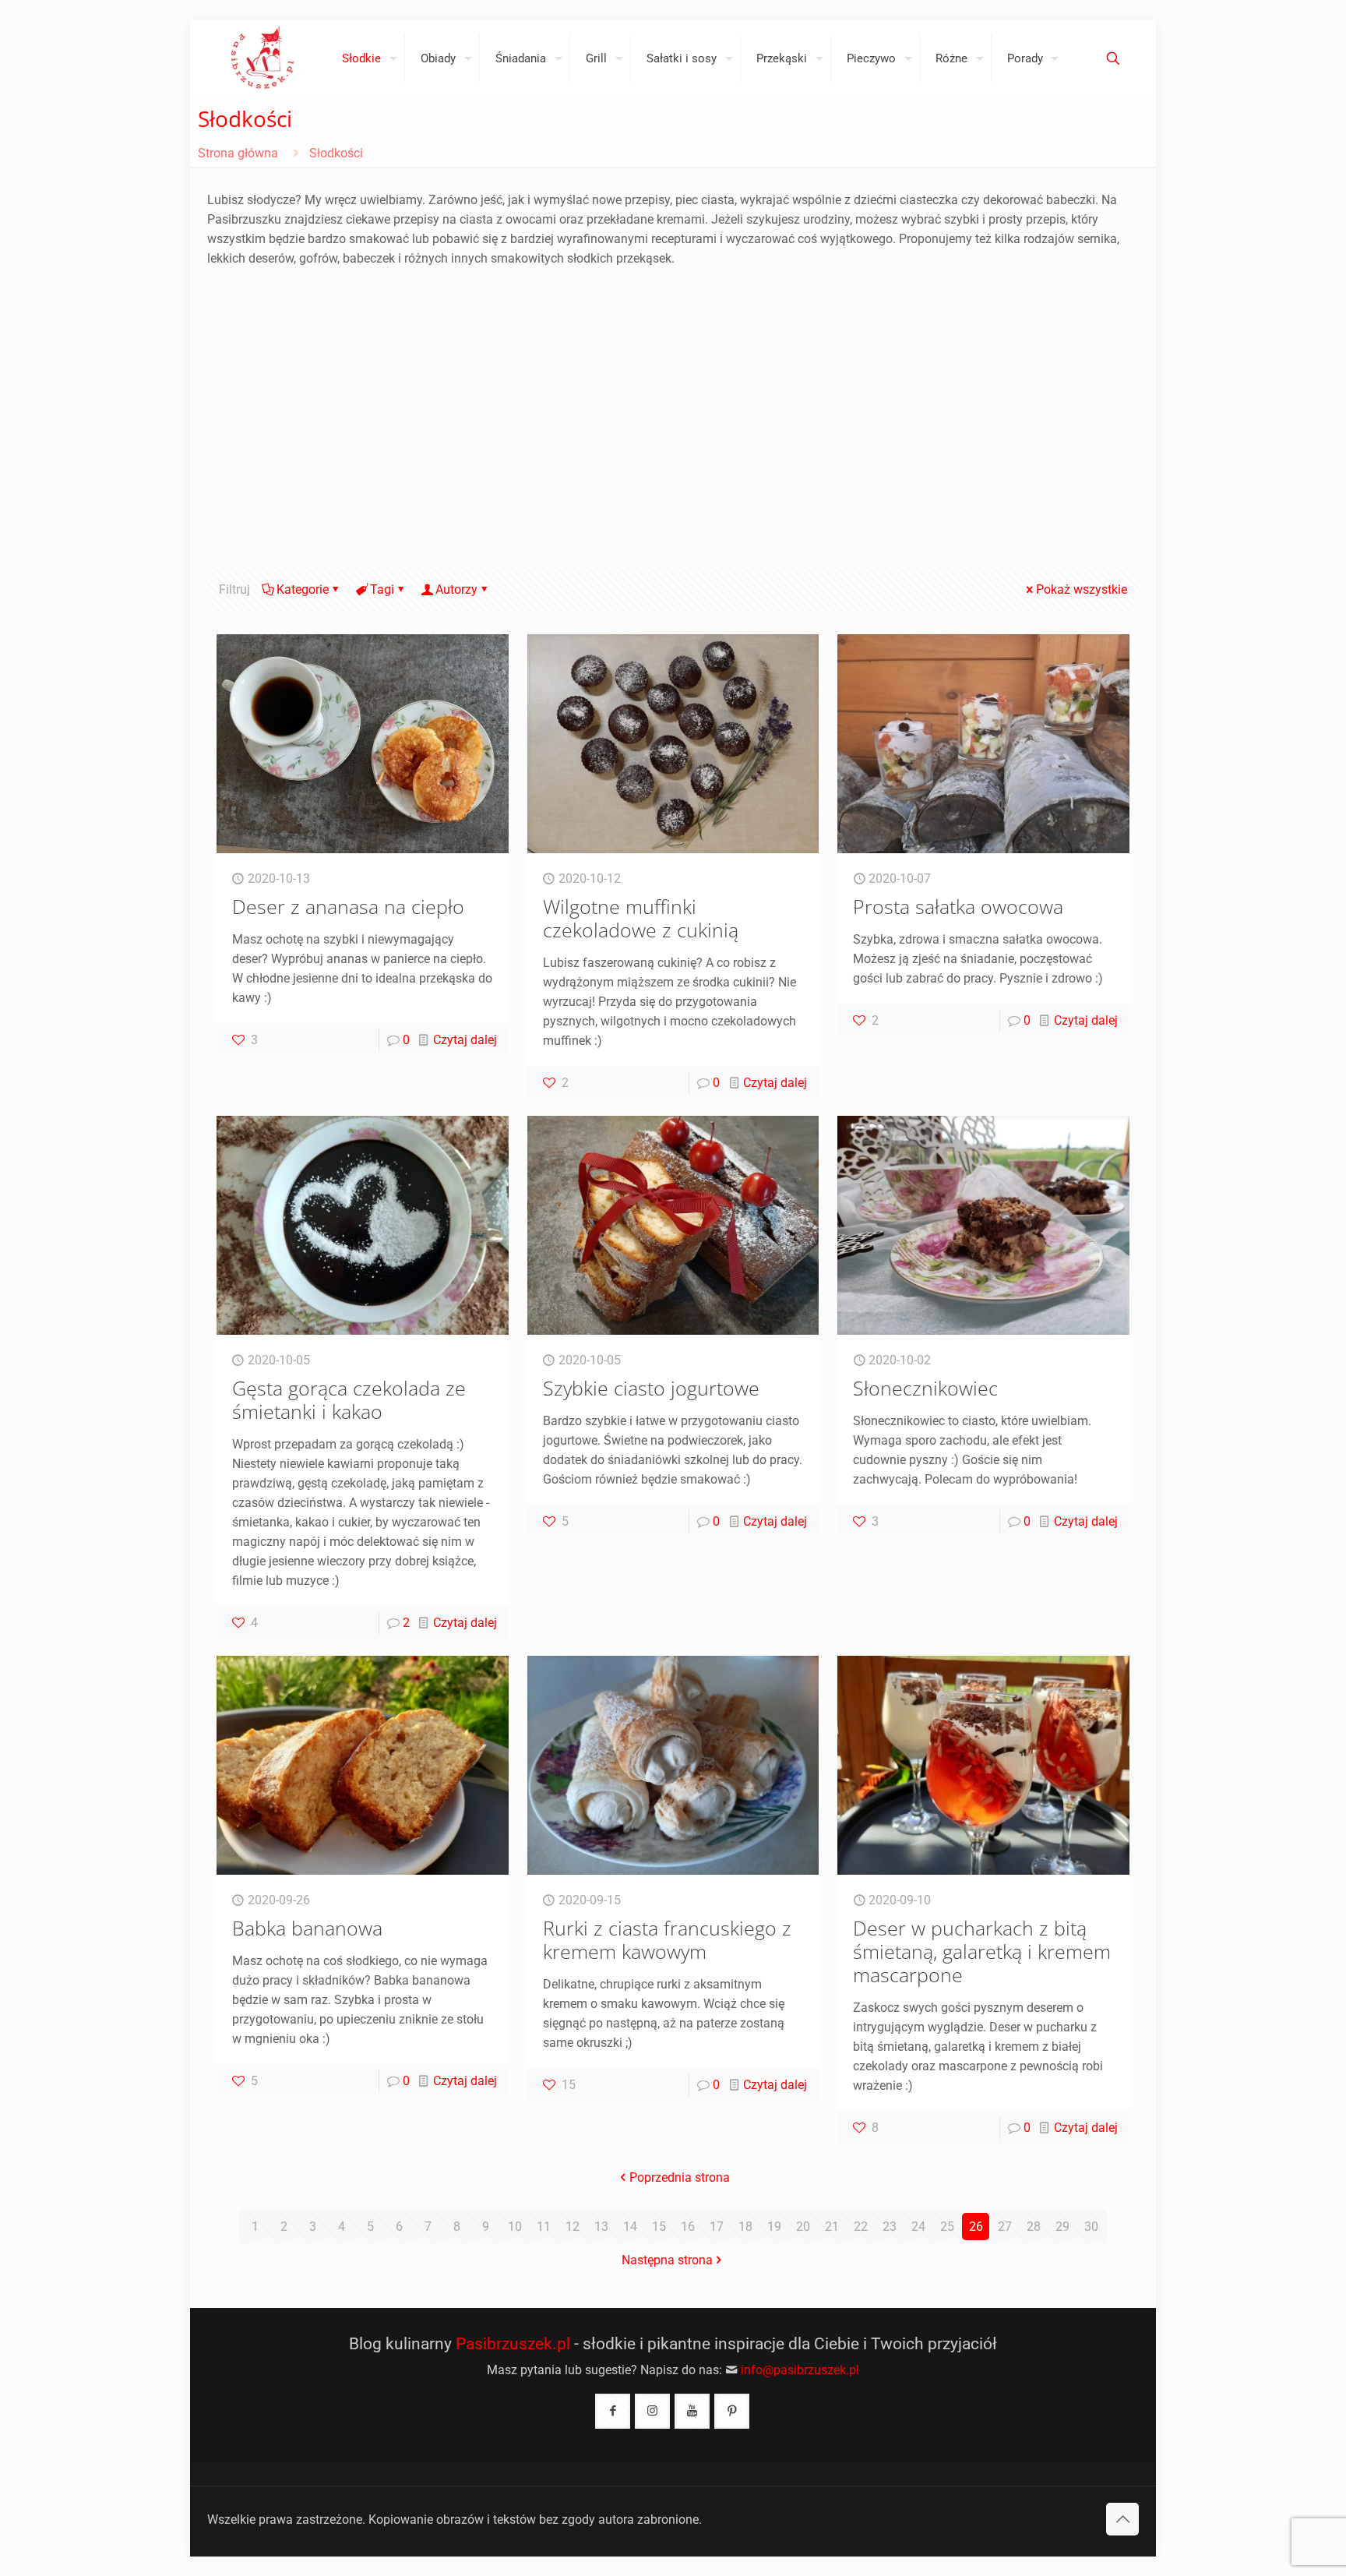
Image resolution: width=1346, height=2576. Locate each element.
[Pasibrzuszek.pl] (263, 58)
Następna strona (667, 2260)
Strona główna (238, 153)
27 (1005, 2227)
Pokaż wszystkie (1082, 589)
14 (630, 2227)
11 (544, 2227)
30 (1091, 2227)
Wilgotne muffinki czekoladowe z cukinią (641, 918)
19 (774, 2227)
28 (1034, 2227)
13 (601, 2227)
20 (803, 2227)
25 (947, 2227)
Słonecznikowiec (925, 1388)
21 (832, 2227)
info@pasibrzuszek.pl (800, 2370)
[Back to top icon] (1122, 2519)
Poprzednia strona (680, 2177)
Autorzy (456, 589)
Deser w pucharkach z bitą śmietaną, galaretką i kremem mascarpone (982, 1951)
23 (890, 2227)
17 (717, 2227)
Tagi (382, 589)
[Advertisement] (673, 428)
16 (688, 2227)
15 (659, 2227)
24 (918, 2227)
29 (1062, 2227)
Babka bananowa (307, 1928)
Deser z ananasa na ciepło (348, 906)
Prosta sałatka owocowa (958, 906)
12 (573, 2227)
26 (976, 2227)
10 (515, 2227)
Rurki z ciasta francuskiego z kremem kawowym (667, 1939)
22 (861, 2227)
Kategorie (303, 589)
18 (745, 2227)
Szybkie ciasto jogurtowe (651, 1388)
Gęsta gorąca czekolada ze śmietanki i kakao (349, 1399)
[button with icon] (613, 2411)
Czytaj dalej (465, 1040)
